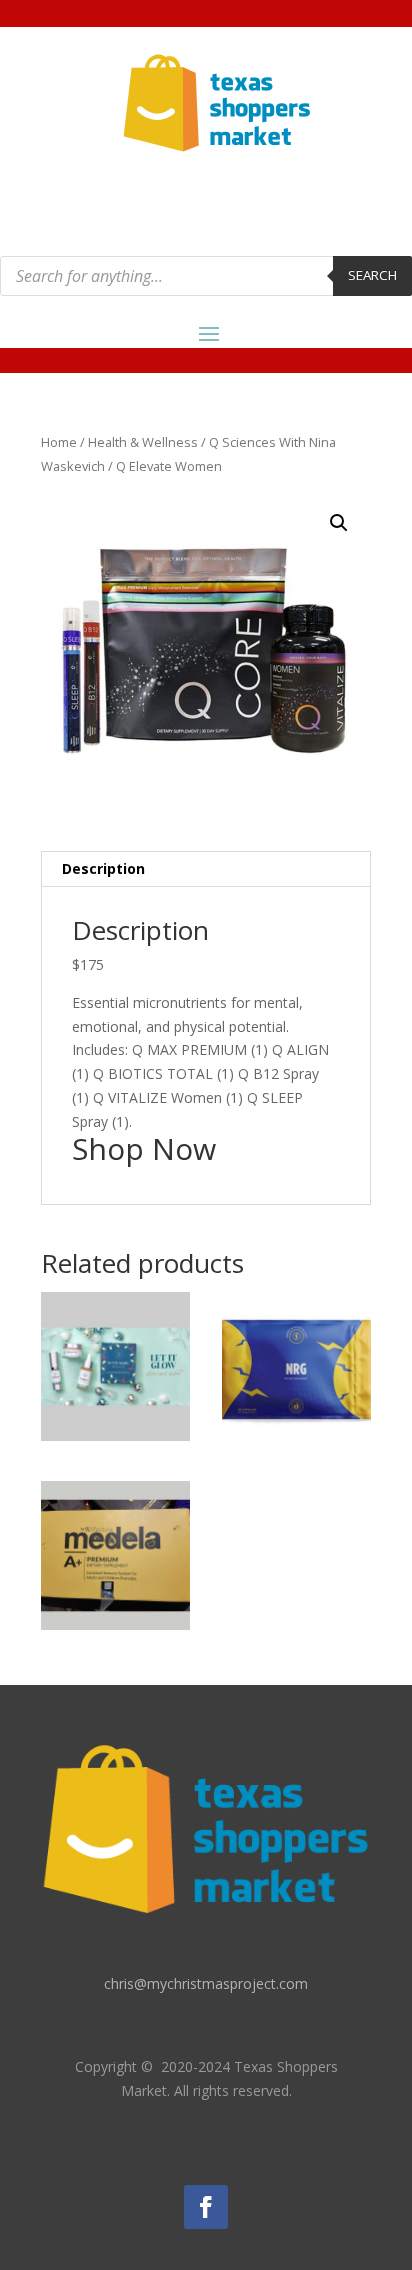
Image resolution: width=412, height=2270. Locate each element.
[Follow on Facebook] (206, 2207)
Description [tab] (103, 868)
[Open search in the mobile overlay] (206, 276)
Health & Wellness (143, 442)
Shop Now (144, 1148)
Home (59, 442)
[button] (339, 523)
